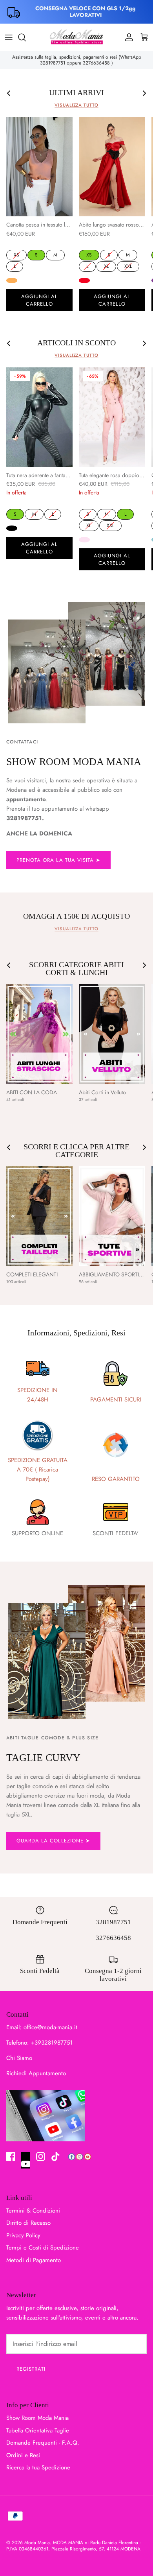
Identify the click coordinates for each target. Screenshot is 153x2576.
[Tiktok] (56, 2157)
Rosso (84, 280)
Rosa (84, 540)
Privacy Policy (23, 2235)
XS (16, 254)
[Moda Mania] (76, 37)
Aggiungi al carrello (39, 300)
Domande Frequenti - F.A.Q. (43, 2443)
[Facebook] (11, 2157)
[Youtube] (26, 2160)
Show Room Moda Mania (37, 2418)
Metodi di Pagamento (34, 2260)
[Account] (127, 37)
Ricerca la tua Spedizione (38, 2467)
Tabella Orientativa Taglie (38, 2430)
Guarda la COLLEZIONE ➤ (53, 1841)
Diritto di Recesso (28, 2223)
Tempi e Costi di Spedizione (43, 2248)
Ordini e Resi (23, 2455)
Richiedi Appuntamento (36, 2073)
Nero (12, 528)
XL (106, 266)
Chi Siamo (19, 2058)
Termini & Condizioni (33, 2211)
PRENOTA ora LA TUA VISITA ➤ (58, 860)
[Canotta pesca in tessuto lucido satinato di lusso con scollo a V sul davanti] (39, 167)
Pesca (12, 280)
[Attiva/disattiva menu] (9, 37)
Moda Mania (37, 2543)
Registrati (31, 2369)
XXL (128, 266)
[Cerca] (26, 37)
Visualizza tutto (76, 105)
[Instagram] (41, 2157)
